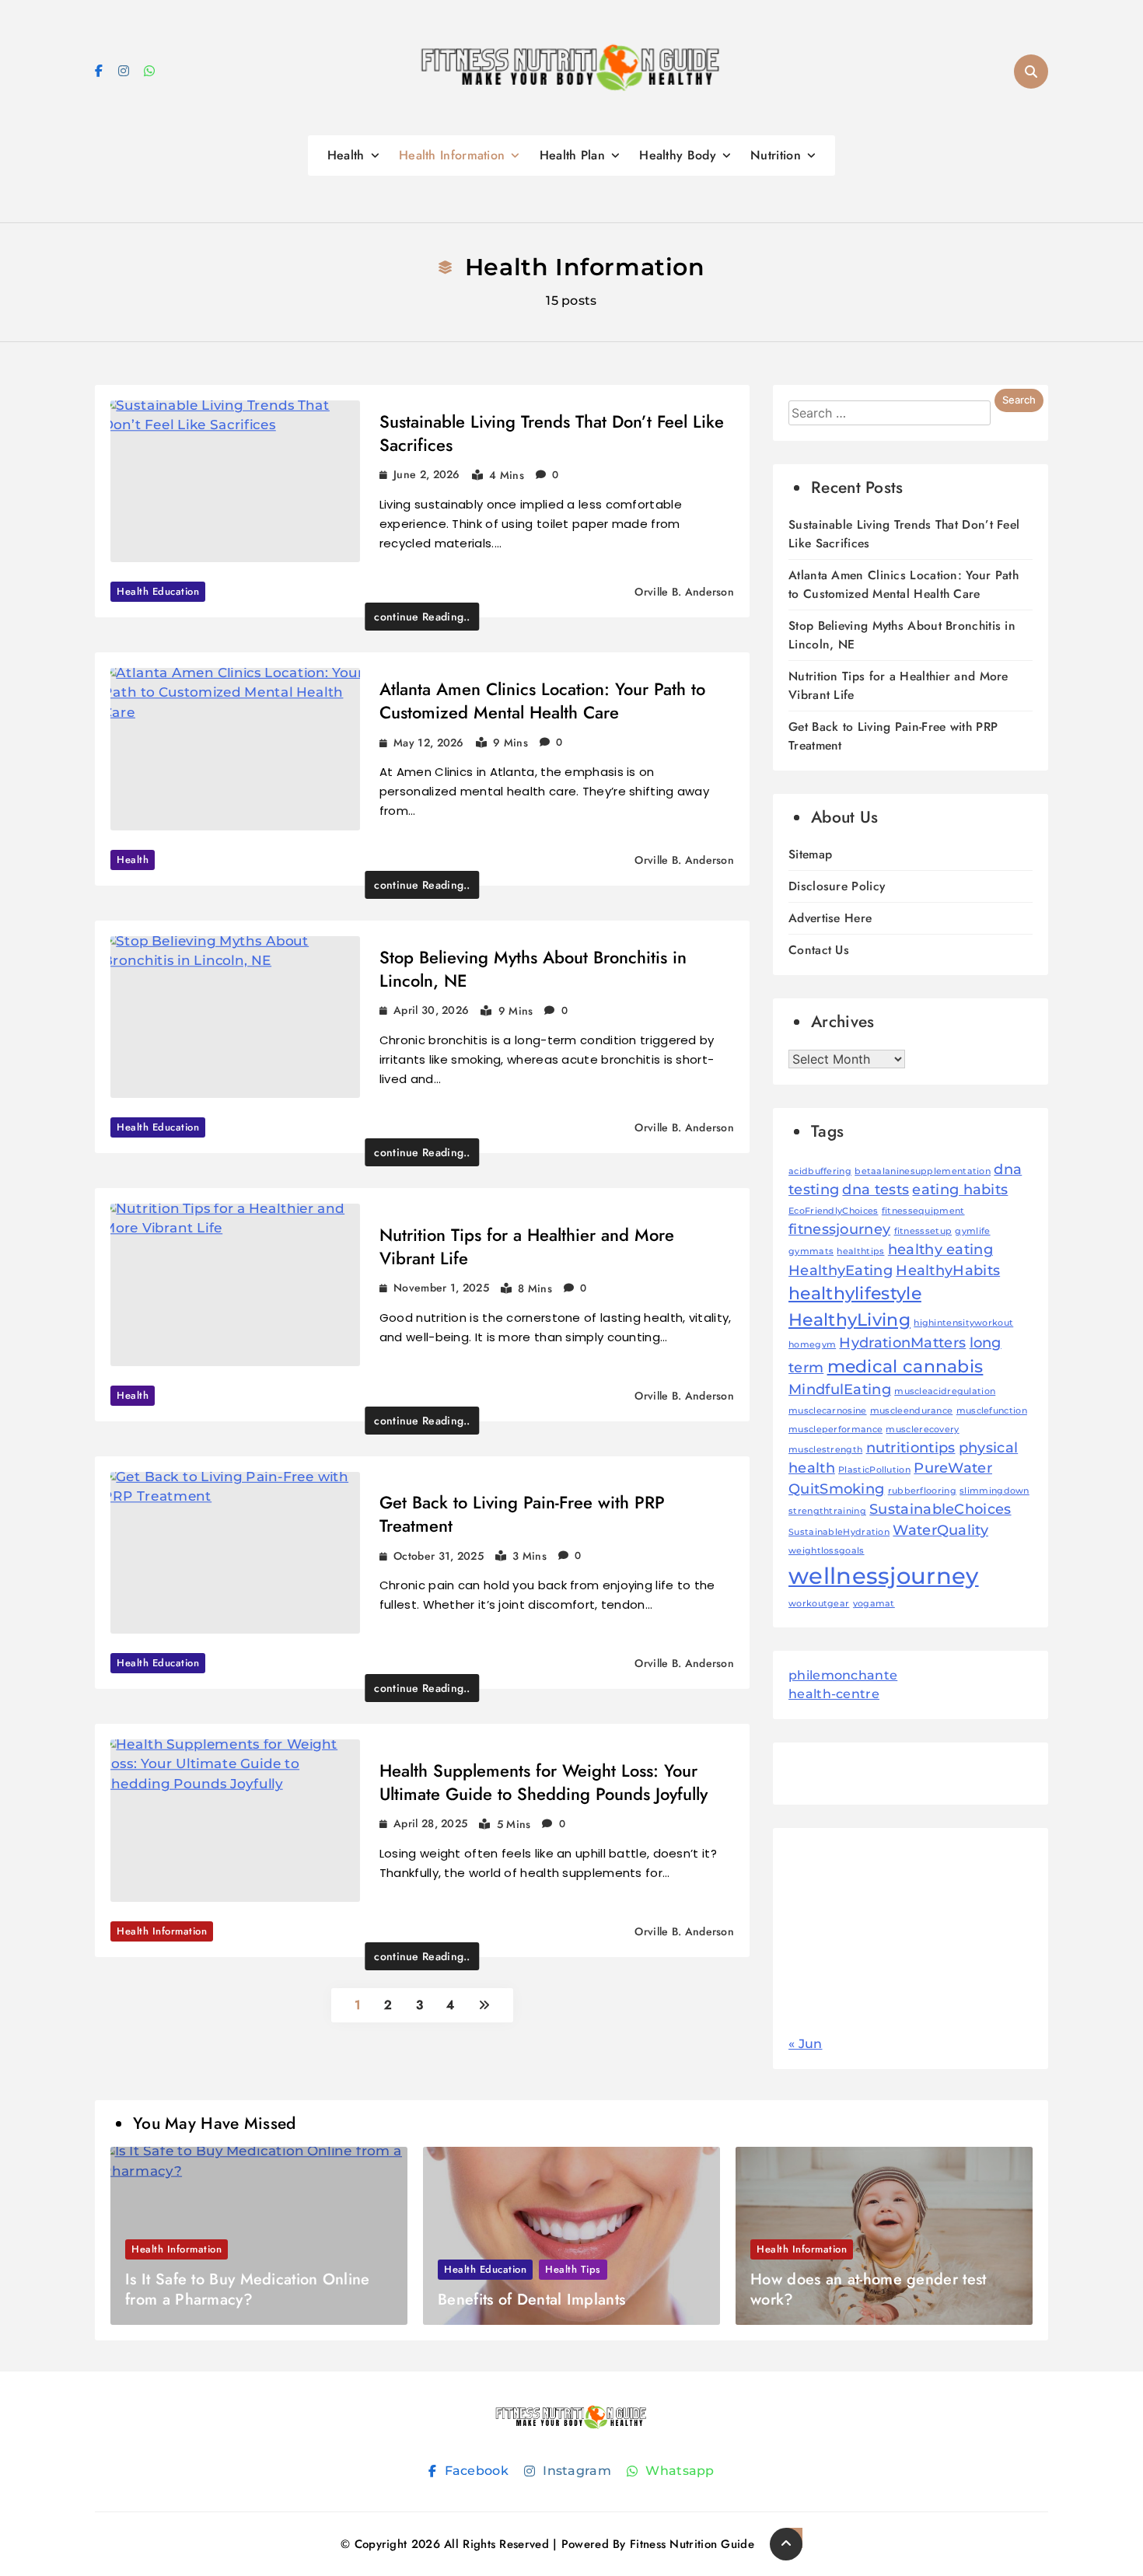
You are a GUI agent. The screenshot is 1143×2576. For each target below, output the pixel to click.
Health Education (158, 591)
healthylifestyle (855, 1293)
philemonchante (843, 1675)
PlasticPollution (874, 1470)
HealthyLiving (849, 1319)
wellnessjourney (884, 1576)
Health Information (452, 155)
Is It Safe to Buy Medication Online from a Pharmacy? (248, 2289)
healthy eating (940, 1249)
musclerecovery (922, 1430)
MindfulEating (840, 1389)
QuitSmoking (836, 1489)
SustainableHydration (839, 1532)
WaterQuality (940, 1530)
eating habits (960, 1189)
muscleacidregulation (945, 1391)
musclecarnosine (828, 1411)
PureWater (953, 1468)
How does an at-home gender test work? (868, 2289)
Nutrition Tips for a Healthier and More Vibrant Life (527, 1246)
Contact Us (819, 950)
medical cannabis (905, 1366)
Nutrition (776, 155)
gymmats (811, 1251)
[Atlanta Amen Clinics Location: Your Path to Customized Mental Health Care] (235, 749)
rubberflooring (922, 1491)
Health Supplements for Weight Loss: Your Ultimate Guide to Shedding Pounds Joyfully (544, 1782)
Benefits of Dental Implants (531, 2300)
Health (346, 155)
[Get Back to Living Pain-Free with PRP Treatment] (235, 1553)
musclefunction (992, 1411)
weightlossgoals (827, 1551)
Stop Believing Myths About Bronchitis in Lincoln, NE (533, 969)
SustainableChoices (940, 1509)
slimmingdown (994, 1491)
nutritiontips (911, 1447)
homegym (812, 1345)
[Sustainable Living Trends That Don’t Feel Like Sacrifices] (235, 482)
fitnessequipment (923, 1211)
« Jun (806, 2044)
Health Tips (573, 2269)
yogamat (874, 1604)
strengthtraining (827, 1511)
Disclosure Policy (837, 886)
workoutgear (819, 1604)
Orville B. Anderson (684, 592)
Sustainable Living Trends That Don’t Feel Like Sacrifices (552, 433)
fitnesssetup (923, 1231)
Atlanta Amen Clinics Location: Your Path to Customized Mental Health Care (542, 701)
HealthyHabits (948, 1270)
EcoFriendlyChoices (833, 1211)
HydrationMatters (902, 1342)
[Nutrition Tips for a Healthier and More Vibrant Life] (235, 1285)
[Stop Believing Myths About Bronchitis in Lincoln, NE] (235, 1017)
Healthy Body (678, 155)
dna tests (876, 1189)
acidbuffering (820, 1171)
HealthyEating (841, 1270)
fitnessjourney (839, 1229)
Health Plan (572, 155)
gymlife (972, 1231)
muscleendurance (912, 1411)
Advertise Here (830, 918)
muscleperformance (835, 1430)
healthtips (860, 1251)
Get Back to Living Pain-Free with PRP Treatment (522, 1514)
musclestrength (825, 1450)
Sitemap (810, 854)
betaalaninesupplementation (923, 1171)
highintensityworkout (963, 1323)
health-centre (834, 1694)
